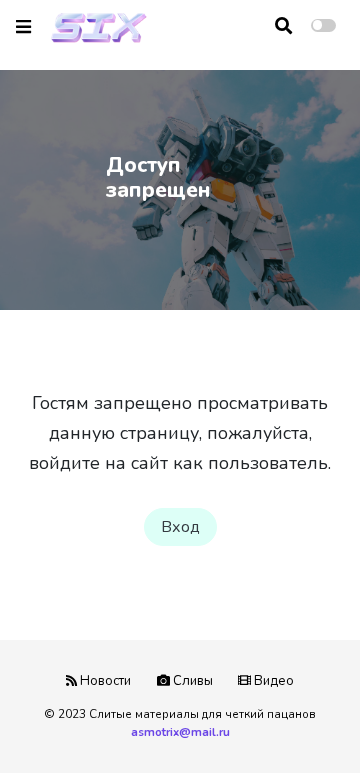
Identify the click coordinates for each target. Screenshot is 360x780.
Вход (180, 527)
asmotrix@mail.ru (180, 732)
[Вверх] (302, 726)
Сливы (191, 681)
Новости (104, 681)
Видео (272, 681)
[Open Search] (283, 26)
